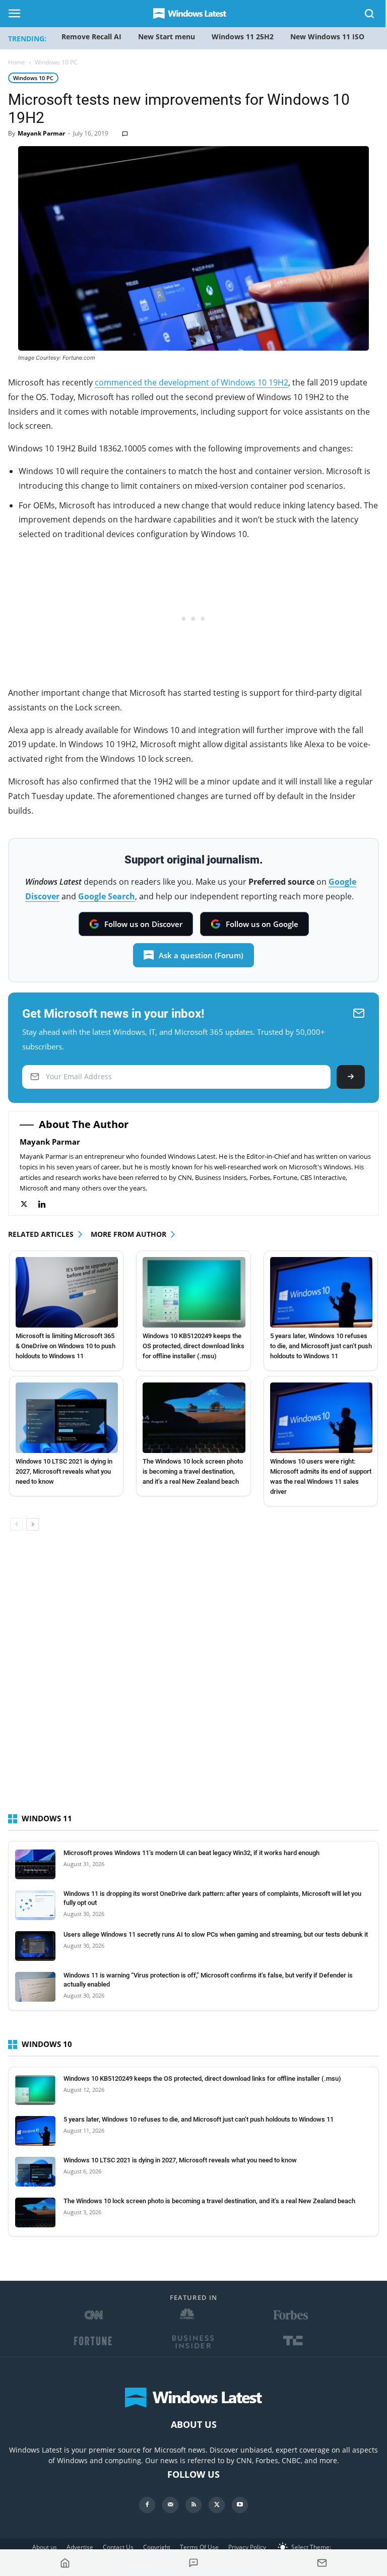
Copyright (157, 2547)
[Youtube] (240, 2505)
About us (45, 2547)
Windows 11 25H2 (243, 37)
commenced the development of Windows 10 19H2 (191, 382)
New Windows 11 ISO (327, 37)
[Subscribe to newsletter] (322, 2563)
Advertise (80, 2547)
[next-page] (33, 1524)
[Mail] (170, 2505)
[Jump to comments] (194, 2563)
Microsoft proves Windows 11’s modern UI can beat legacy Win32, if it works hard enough (191, 1853)
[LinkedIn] (47, 1204)
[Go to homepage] (65, 2563)
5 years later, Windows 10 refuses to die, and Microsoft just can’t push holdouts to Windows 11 (321, 1346)
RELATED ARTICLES (41, 1234)
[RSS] (193, 2505)
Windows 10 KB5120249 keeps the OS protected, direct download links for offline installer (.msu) (193, 1346)
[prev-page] (16, 1524)
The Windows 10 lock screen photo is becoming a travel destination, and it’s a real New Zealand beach (193, 1471)
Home (17, 62)
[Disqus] (193, 1681)
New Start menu (167, 37)
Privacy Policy (247, 2547)
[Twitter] (29, 1204)
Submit (351, 1077)
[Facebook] (147, 2505)
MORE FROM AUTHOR (128, 1234)
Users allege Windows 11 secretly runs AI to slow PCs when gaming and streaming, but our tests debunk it (216, 1934)
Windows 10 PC (33, 78)
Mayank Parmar (41, 133)
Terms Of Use (199, 2547)
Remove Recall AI (91, 37)
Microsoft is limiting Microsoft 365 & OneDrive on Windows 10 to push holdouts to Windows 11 (66, 1346)
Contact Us (118, 2547)
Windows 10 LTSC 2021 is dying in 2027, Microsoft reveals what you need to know (64, 1471)
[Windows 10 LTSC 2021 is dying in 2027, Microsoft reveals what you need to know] (67, 1418)
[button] (370, 15)
